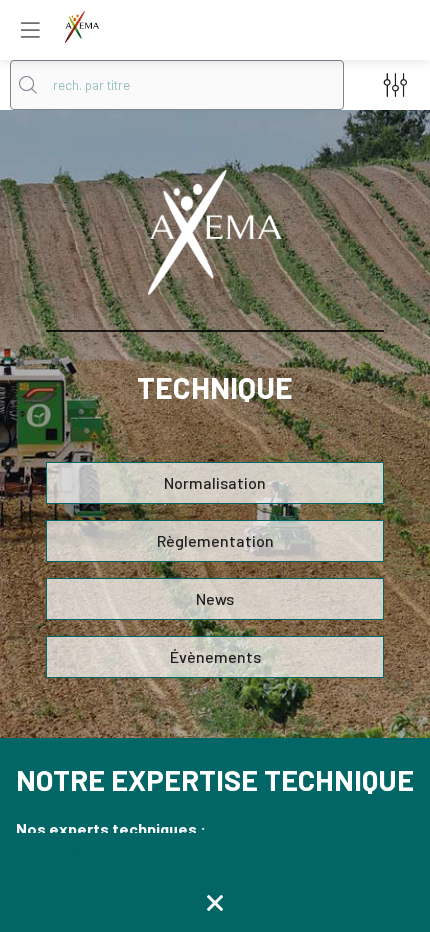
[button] (30, 30)
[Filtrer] (395, 85)
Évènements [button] (215, 656)
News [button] (215, 598)
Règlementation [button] (215, 540)
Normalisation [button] (215, 482)
